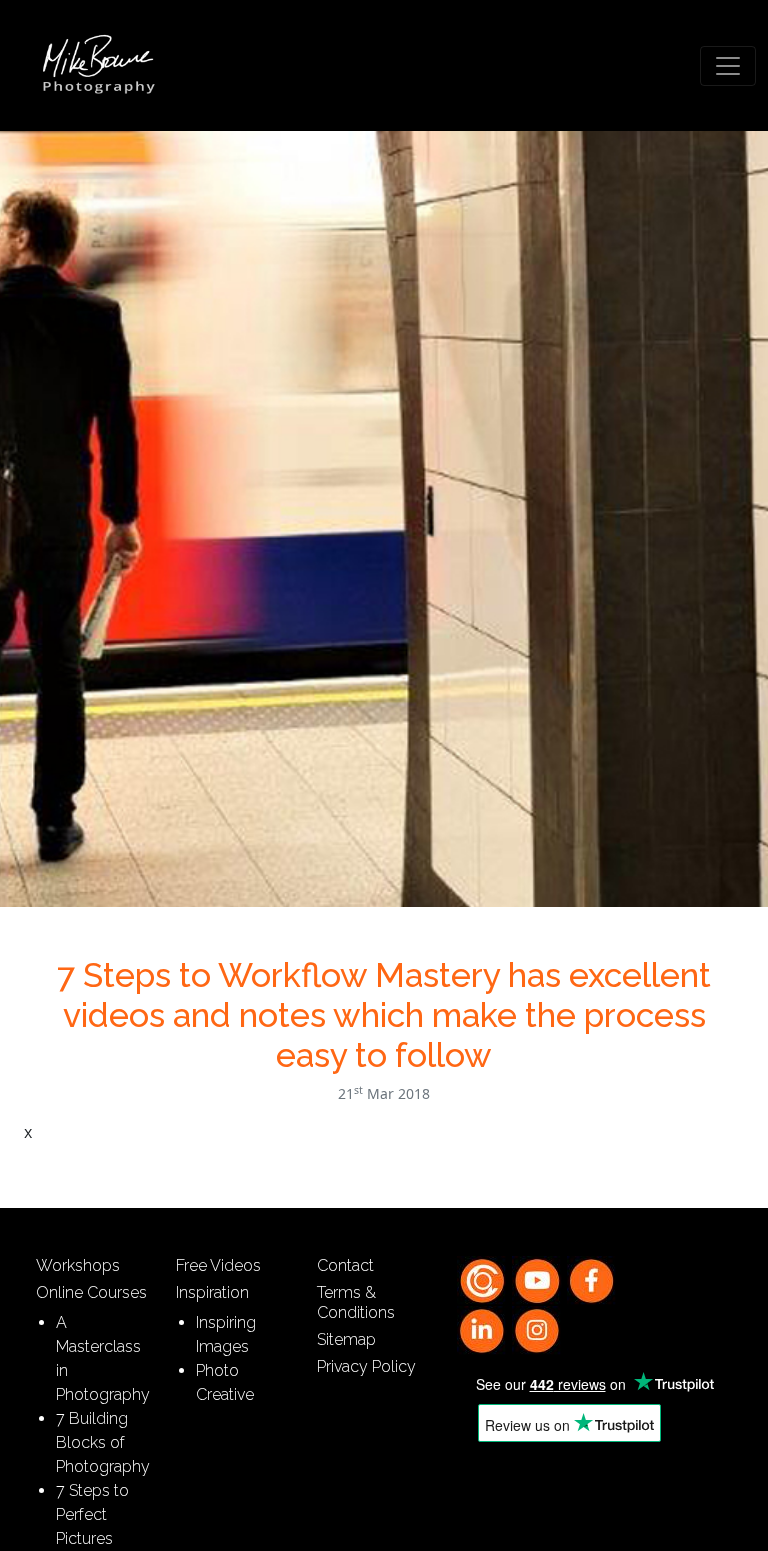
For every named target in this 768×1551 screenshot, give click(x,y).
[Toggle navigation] (728, 66)
